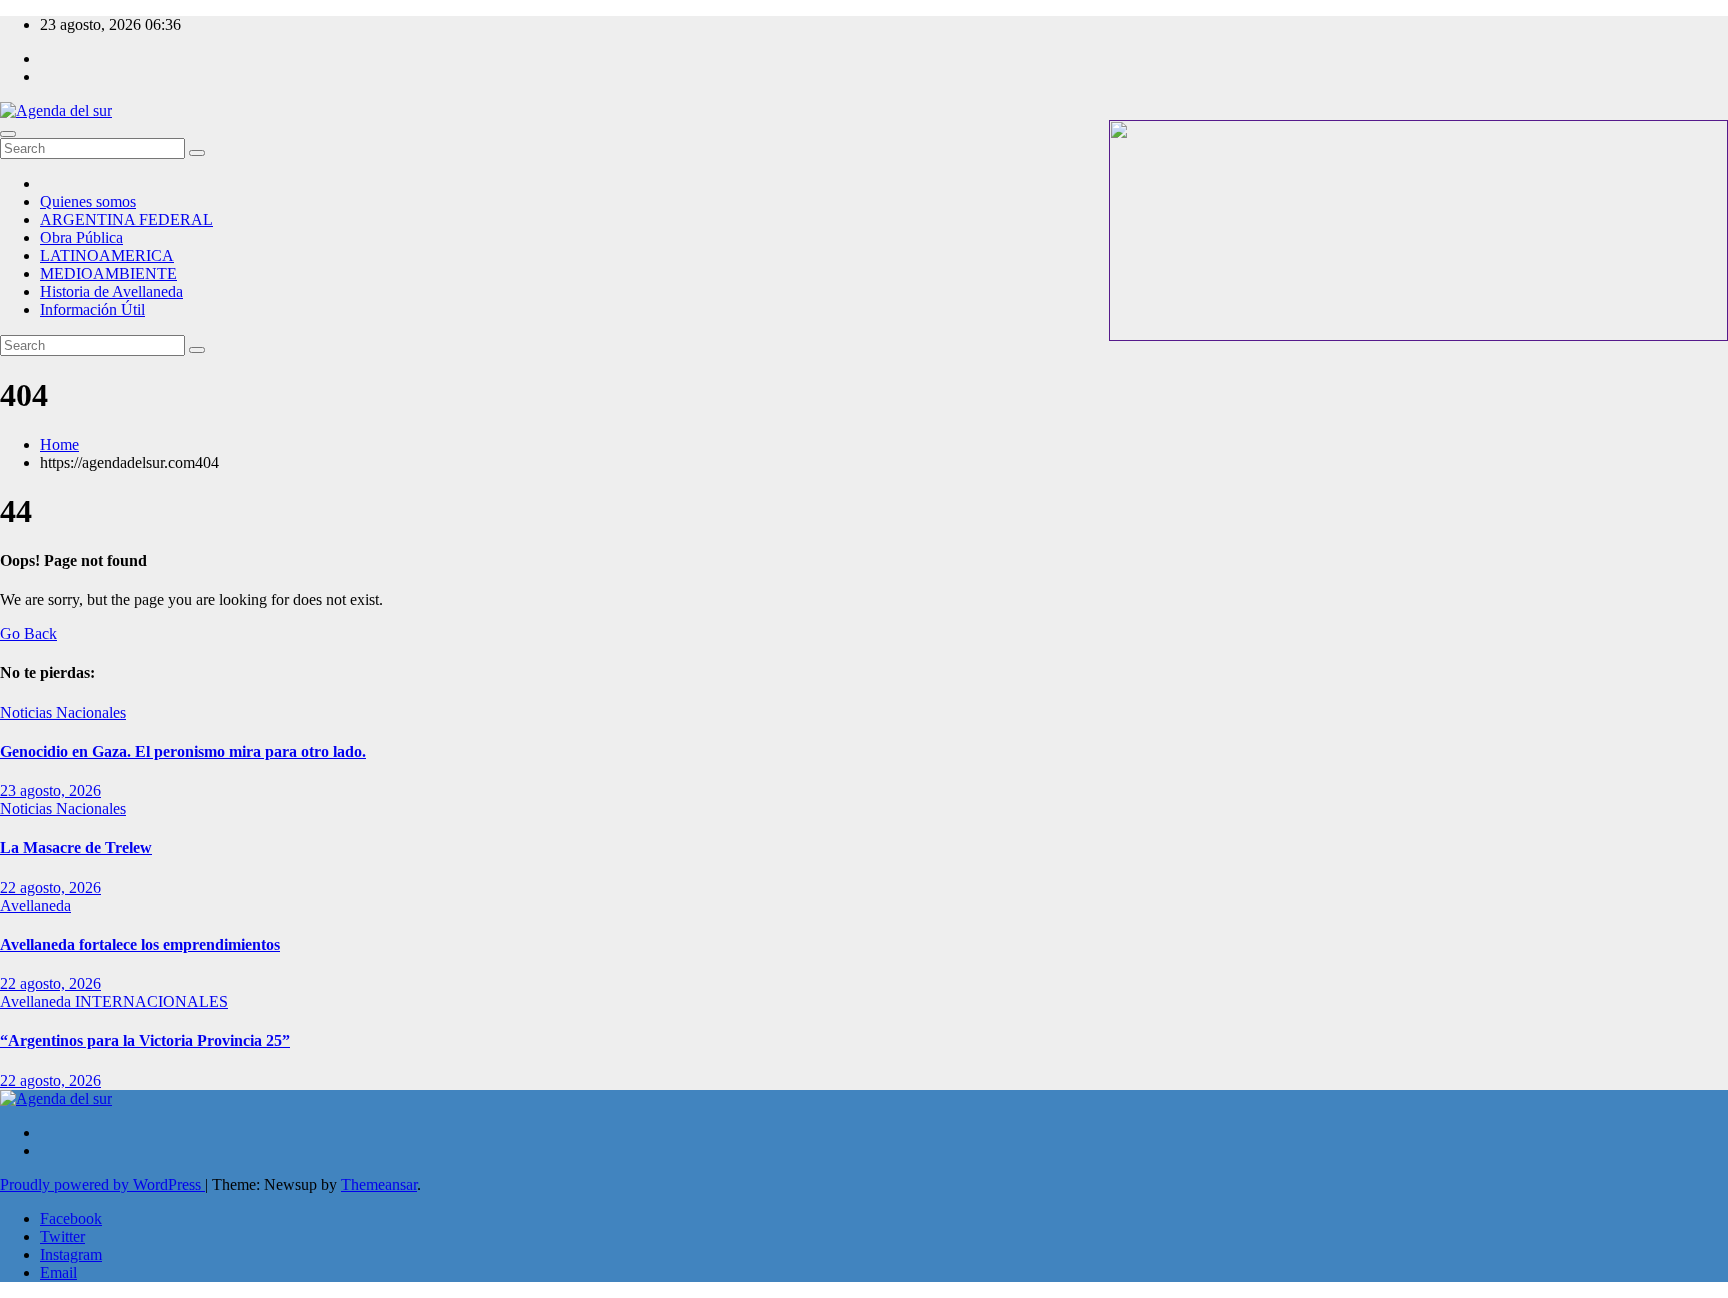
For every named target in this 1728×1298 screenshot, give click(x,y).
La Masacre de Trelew (76, 847)
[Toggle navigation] (8, 134)
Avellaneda (35, 905)
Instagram (71, 1254)
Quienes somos (88, 201)
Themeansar (379, 1184)
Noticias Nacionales (63, 712)
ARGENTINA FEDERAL (126, 219)
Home (59, 444)
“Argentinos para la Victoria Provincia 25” (145, 1040)
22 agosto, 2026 (50, 887)
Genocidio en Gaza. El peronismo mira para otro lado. (183, 751)
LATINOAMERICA (107, 255)
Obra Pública (81, 237)
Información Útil (92, 309)
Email (58, 1272)
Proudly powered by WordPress (102, 1184)
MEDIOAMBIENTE (108, 273)
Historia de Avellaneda (111, 291)
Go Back (28, 633)
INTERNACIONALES (151, 1001)
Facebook (71, 1218)
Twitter (62, 1236)
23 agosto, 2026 (50, 790)
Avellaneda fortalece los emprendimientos (140, 944)
